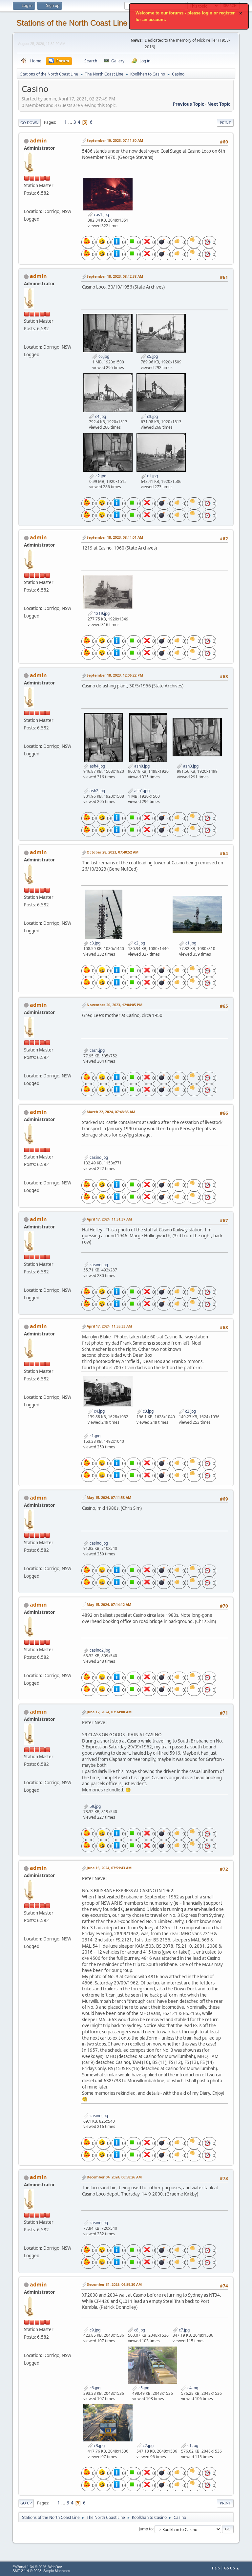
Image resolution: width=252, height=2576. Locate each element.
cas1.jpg (101, 215)
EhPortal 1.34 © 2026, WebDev (37, 2567)
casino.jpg (98, 1157)
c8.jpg (139, 2330)
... (71, 122)
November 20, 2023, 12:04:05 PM (115, 1005)
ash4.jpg (97, 766)
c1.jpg (152, 476)
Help (216, 2568)
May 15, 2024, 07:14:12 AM (109, 1604)
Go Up (26, 2503)
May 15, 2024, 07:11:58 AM (109, 1497)
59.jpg (95, 1806)
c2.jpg (100, 476)
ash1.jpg (141, 791)
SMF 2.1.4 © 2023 (27, 2571)
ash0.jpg (141, 766)
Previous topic (189, 104)
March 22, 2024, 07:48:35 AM (111, 1112)
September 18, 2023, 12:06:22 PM (115, 675)
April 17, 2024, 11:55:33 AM (109, 1326)
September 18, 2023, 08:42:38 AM (115, 276)
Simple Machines (57, 2571)
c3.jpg (152, 416)
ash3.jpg (190, 766)
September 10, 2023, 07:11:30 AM (115, 140)
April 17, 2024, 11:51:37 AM (109, 1219)
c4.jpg (100, 416)
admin (38, 141)
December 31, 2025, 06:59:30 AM (114, 2284)
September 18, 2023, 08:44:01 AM (115, 537)
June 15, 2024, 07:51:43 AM (109, 1868)
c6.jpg (103, 356)
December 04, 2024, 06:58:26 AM (114, 2177)
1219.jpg (101, 613)
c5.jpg (152, 356)
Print (225, 123)
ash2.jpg (97, 791)
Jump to (146, 2529)
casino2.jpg (99, 1650)
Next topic (219, 104)
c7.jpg (184, 2330)
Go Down (30, 123)
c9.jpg (94, 2330)
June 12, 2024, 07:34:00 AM (109, 1712)
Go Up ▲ (232, 2568)
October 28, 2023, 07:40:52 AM (113, 852)
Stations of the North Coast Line (72, 23)
